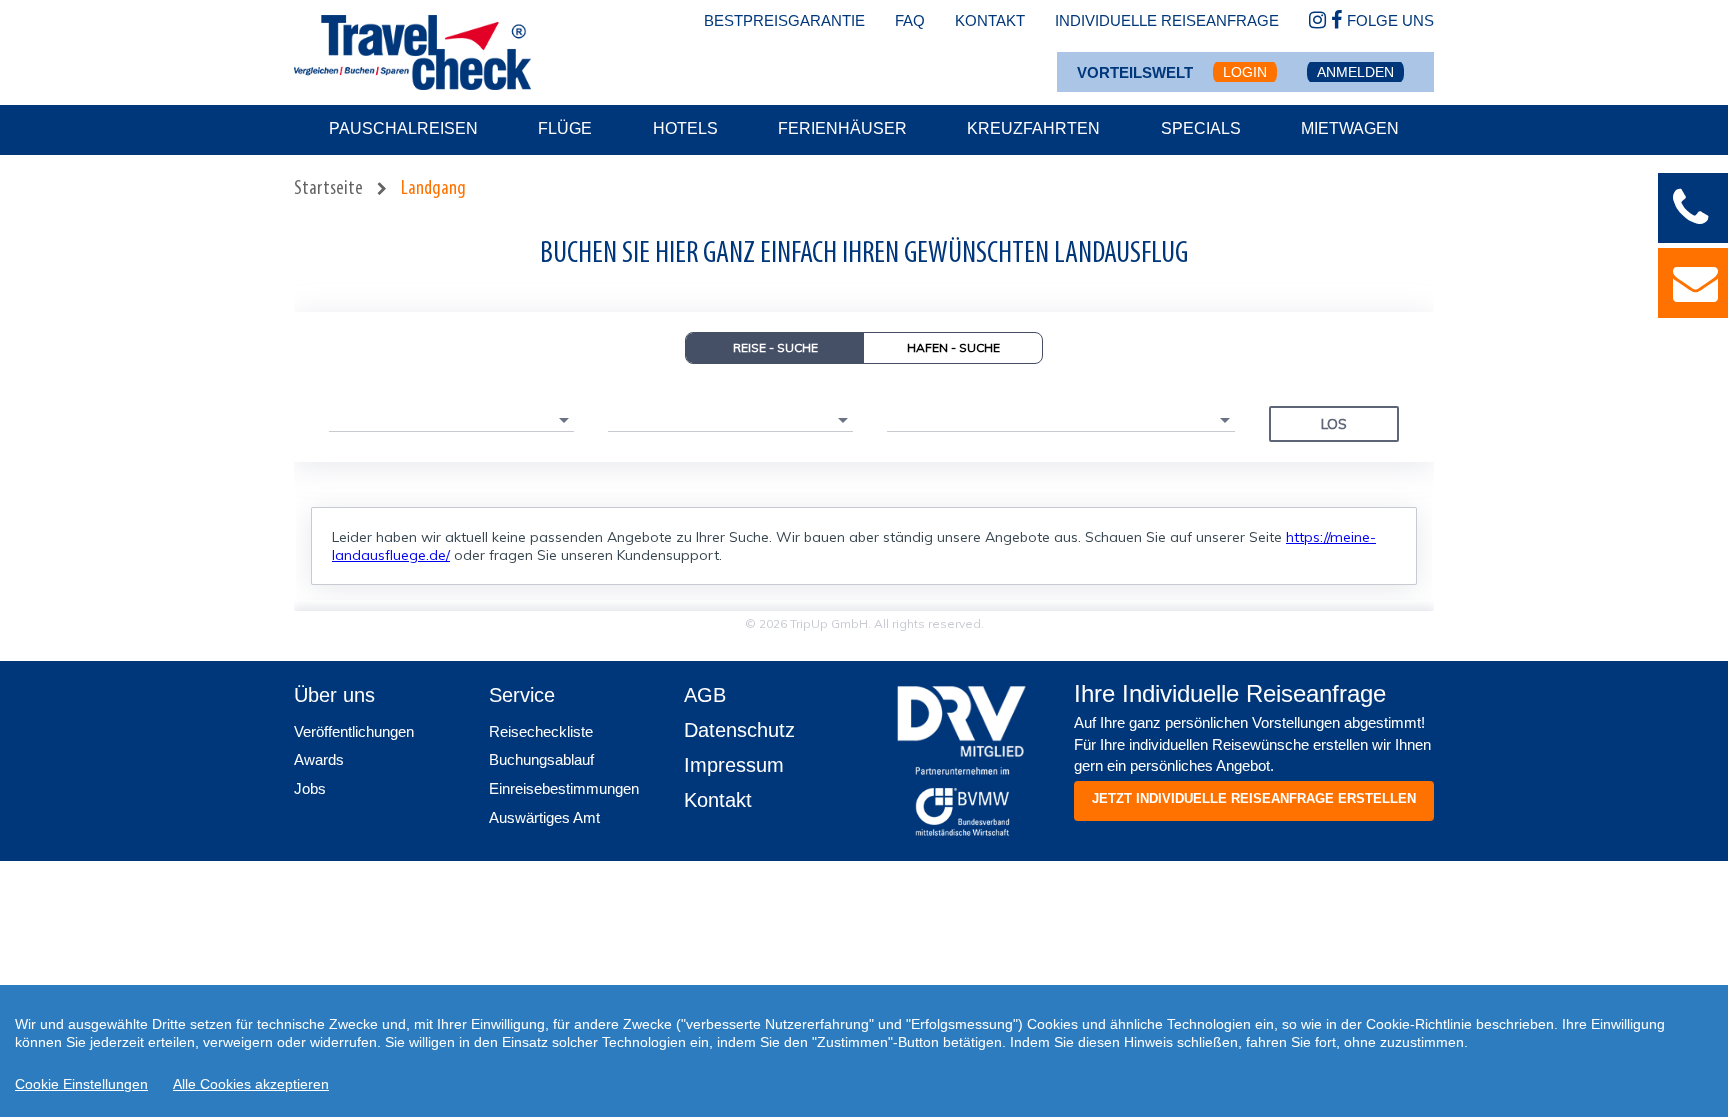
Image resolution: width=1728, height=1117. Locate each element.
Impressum (734, 765)
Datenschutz (739, 730)
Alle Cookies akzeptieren (251, 1084)
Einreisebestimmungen (564, 788)
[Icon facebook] (1336, 21)
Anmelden (1355, 72)
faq (910, 20)
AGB (705, 695)
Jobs (310, 788)
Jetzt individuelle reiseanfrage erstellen (1254, 798)
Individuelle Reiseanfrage (1167, 20)
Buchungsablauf (541, 759)
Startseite (328, 189)
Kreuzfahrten (1033, 128)
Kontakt (718, 800)
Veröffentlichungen (354, 731)
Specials (1201, 128)
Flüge (565, 128)
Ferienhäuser (842, 128)
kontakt (990, 20)
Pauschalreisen (403, 128)
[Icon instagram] (1317, 21)
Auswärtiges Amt (544, 817)
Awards (319, 759)
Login (1245, 72)
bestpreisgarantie (784, 20)
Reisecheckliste (541, 731)
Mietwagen (1350, 128)
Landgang (433, 189)
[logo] (961, 721)
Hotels (685, 128)
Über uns (334, 695)
